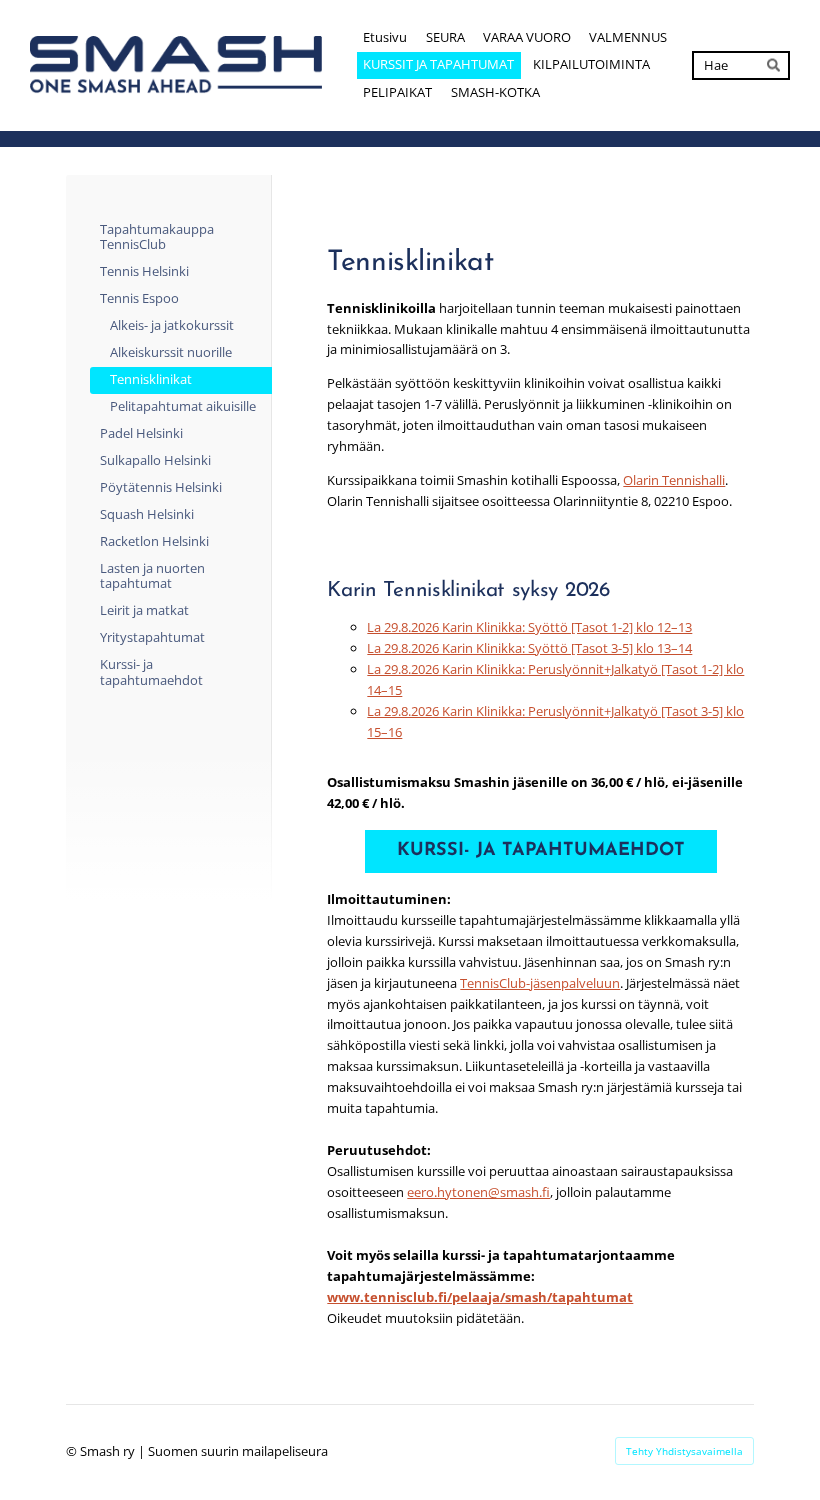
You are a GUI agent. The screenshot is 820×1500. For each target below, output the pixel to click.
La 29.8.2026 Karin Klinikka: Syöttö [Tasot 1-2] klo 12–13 (529, 627)
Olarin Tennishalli (674, 480)
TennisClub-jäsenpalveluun (540, 983)
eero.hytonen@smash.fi (478, 1192)
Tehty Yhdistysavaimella (684, 1451)
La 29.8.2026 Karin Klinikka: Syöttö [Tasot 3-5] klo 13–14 (529, 648)
